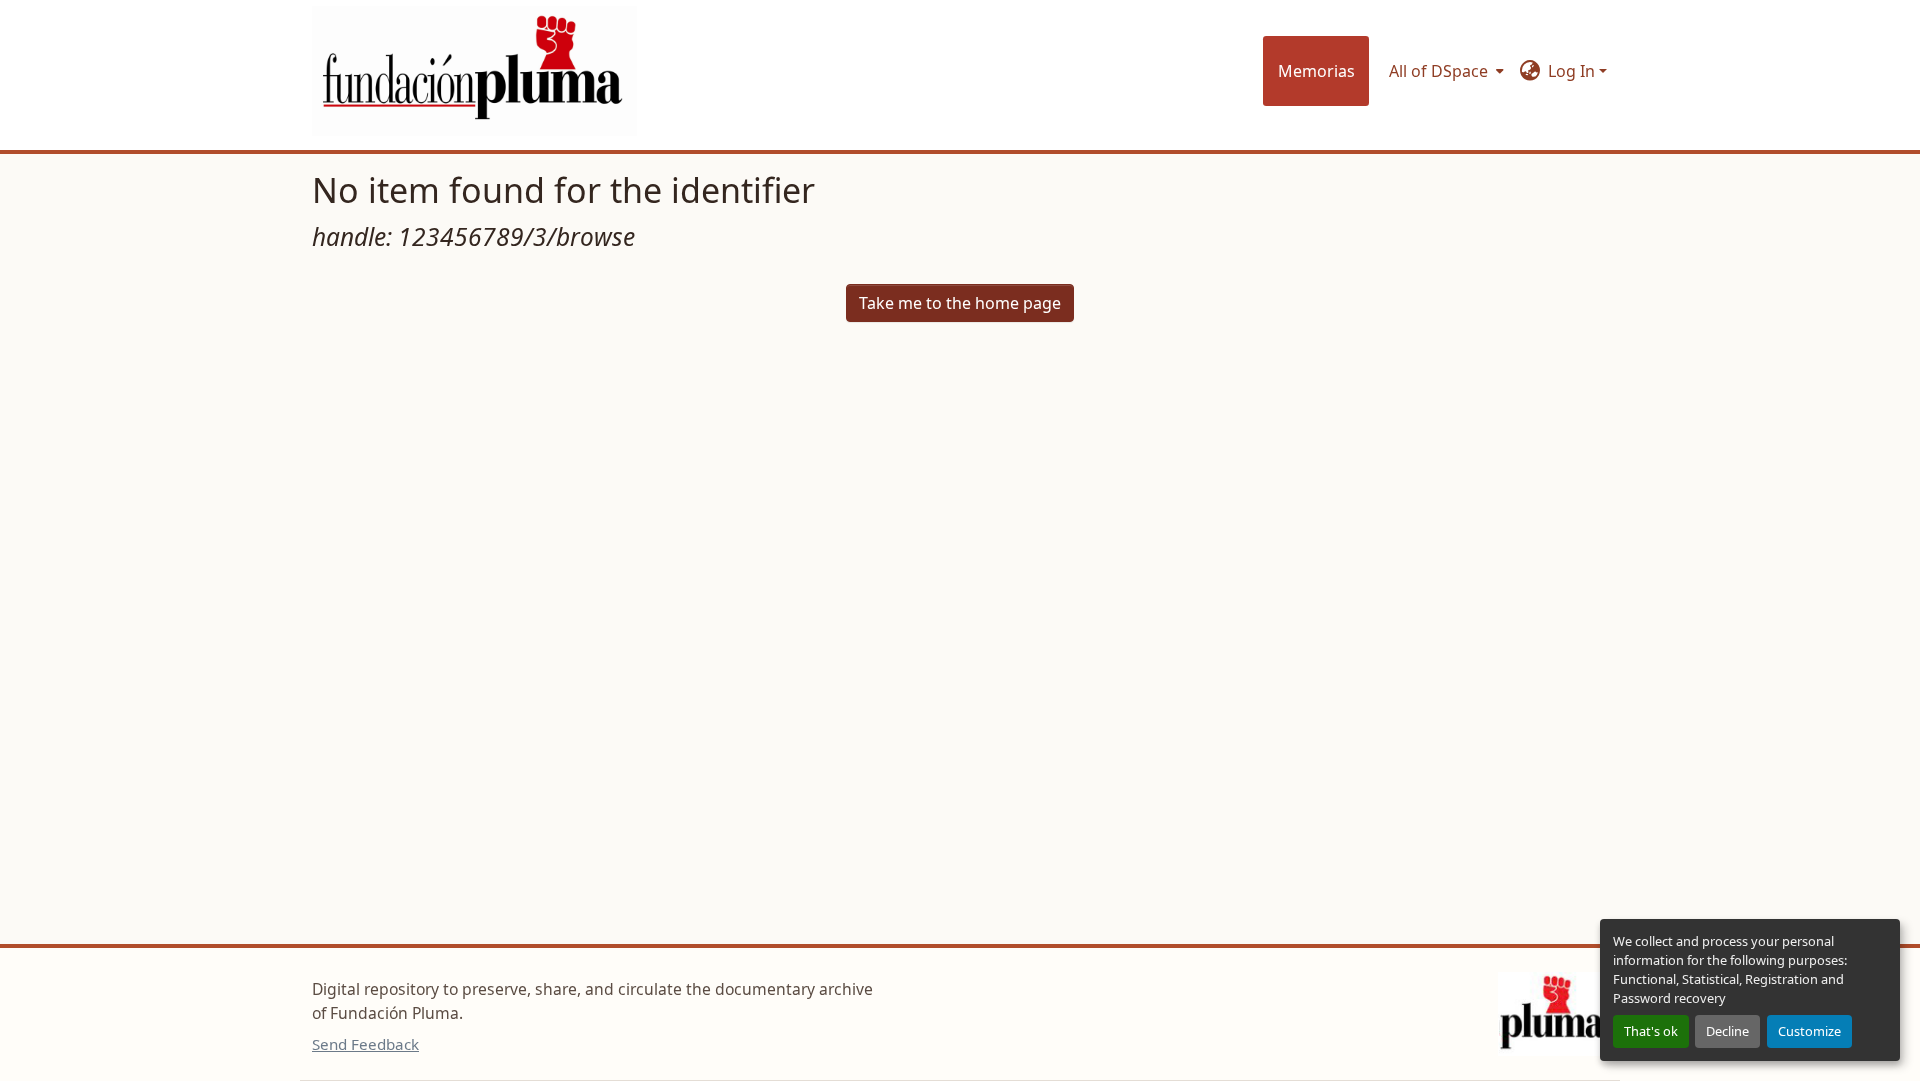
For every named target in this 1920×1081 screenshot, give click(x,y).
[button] (474, 70)
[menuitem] (1444, 71)
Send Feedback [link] (365, 1044)
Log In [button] (1573, 71)
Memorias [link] (1316, 71)
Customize (1809, 1031)
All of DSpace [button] (1438, 71)
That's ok (1651, 1031)
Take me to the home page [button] (960, 303)
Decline (1727, 1031)
